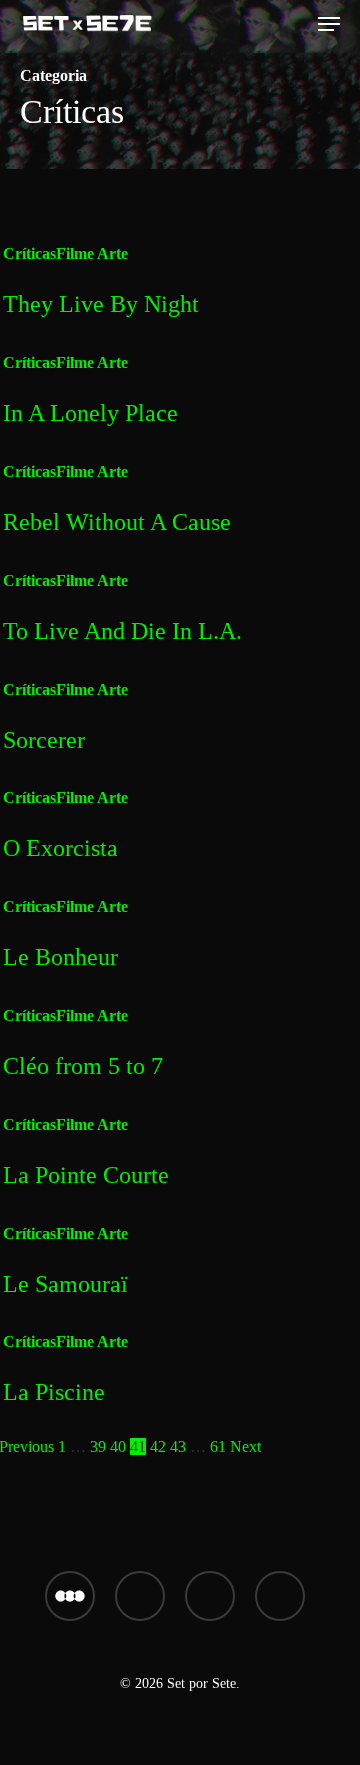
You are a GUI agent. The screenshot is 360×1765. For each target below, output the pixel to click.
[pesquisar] (294, 24)
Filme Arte (92, 253)
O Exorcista (60, 848)
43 (178, 1446)
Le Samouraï (65, 1284)
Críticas (29, 253)
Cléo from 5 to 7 (83, 1066)
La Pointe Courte (86, 1175)
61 (218, 1446)
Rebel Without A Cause (117, 522)
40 (118, 1446)
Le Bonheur (60, 957)
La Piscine (54, 1392)
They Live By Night (101, 304)
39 (98, 1446)
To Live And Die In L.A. (122, 631)
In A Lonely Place (90, 413)
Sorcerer (44, 740)
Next (245, 1446)
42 (158, 1446)
